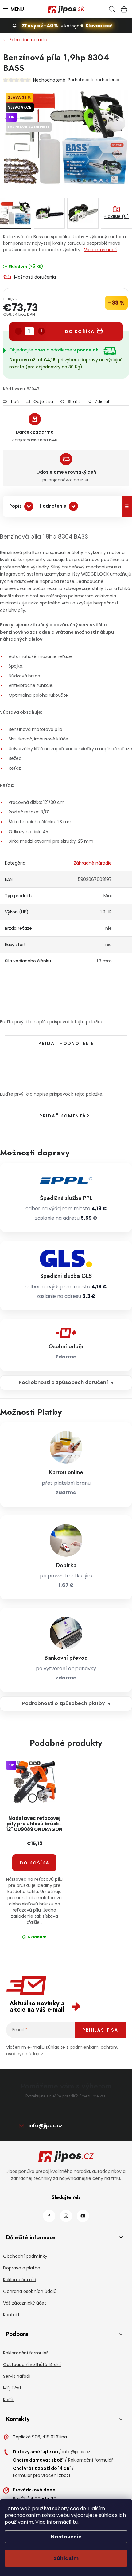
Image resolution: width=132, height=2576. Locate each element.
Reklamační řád (20, 2280)
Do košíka (80, 331)
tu (75, 2522)
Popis (16, 506)
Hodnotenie (53, 506)
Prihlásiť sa (100, 2030)
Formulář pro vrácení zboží (41, 2475)
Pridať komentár (64, 1116)
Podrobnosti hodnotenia (94, 80)
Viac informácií (100, 250)
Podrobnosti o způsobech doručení (63, 1382)
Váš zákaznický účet (25, 2303)
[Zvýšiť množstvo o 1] (41, 331)
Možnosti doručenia (35, 277)
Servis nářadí (17, 2376)
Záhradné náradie (93, 863)
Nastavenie (66, 2537)
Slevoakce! (99, 26)
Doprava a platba (22, 2268)
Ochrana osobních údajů (30, 2291)
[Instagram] (66, 2216)
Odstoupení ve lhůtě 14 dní (32, 2365)
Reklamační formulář (25, 2353)
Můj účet (12, 2388)
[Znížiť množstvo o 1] (18, 331)
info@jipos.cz (46, 2126)
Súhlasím (66, 2558)
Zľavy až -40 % (40, 26)
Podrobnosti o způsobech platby (64, 1703)
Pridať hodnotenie (66, 1043)
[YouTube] (83, 2216)
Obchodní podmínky (25, 2256)
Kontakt (11, 2315)
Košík (8, 2400)
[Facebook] (49, 2216)
